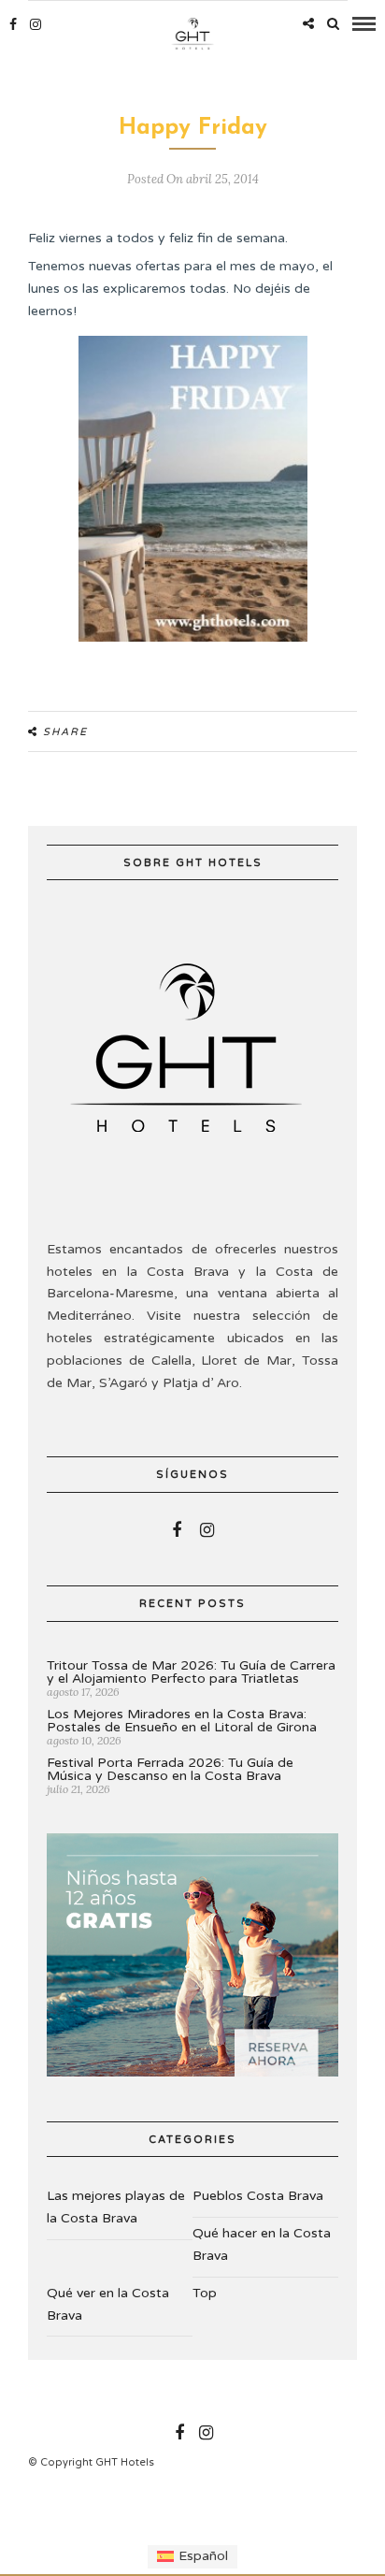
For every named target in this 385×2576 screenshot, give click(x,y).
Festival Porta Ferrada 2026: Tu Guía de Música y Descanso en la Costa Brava (170, 1769)
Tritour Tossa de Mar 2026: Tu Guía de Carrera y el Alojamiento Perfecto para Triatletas (191, 1672)
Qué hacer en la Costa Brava (262, 2244)
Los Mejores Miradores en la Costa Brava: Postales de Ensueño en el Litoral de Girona (182, 1721)
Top (205, 2293)
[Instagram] (36, 24)
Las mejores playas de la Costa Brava (116, 2207)
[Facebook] (177, 1530)
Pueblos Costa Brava (258, 2196)
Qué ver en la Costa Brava (108, 2304)
